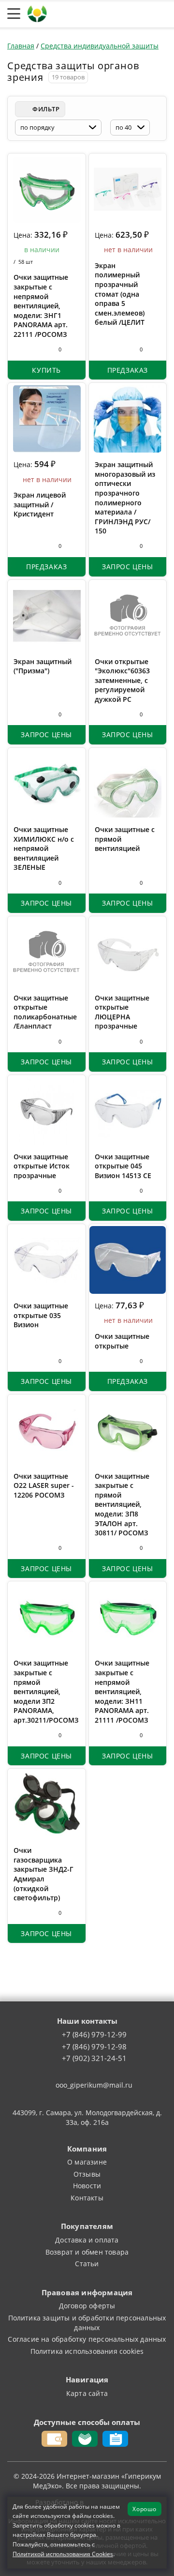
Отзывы (87, 2174)
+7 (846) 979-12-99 (94, 2035)
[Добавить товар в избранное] (36, 349)
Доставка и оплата (87, 2240)
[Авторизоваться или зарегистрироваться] (85, 14)
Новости (87, 2186)
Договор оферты (87, 2306)
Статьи (87, 2264)
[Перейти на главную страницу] (37, 13)
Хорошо (145, 2509)
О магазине (87, 2162)
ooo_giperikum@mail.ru (94, 2085)
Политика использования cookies (87, 2351)
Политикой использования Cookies (63, 2554)
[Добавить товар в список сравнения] (19, 349)
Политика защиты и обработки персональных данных (87, 2323)
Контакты (87, 2198)
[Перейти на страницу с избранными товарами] (103, 14)
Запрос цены (128, 567)
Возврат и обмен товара (87, 2252)
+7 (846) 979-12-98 (94, 2047)
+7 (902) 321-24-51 (94, 2059)
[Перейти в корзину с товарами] (162, 14)
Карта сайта (87, 2393)
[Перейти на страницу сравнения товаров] (123, 14)
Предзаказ (128, 370)
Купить (46, 370)
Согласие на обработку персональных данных (87, 2339)
